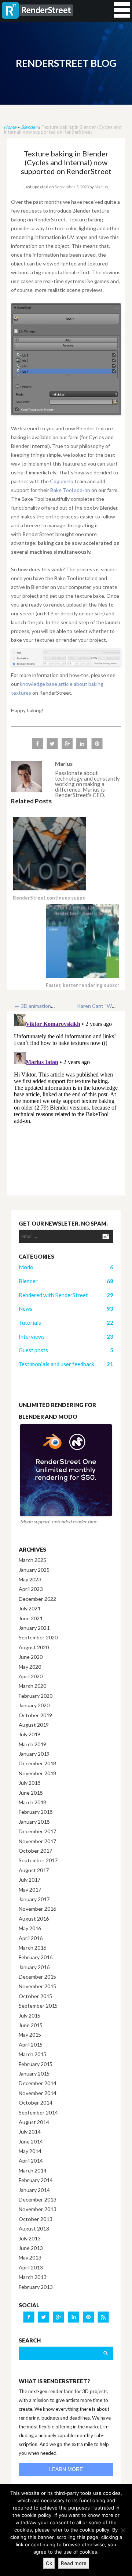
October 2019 (35, 1715)
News (25, 1309)
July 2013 (30, 2238)
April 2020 (31, 1676)
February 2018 (36, 1812)
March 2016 (32, 1948)
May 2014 (30, 2151)
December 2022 (37, 1599)
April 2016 (31, 1938)
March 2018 (32, 1802)
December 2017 (37, 1831)
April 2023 (31, 1589)
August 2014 (34, 2122)
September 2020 (38, 1637)
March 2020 (32, 1686)
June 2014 (31, 2141)
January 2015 (34, 2074)
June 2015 (31, 2025)
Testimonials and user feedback (56, 1364)
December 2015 (37, 1977)
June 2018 (31, 1793)
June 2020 (31, 1657)
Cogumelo (62, 481)
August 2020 (34, 1647)
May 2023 (30, 1579)
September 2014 (38, 2112)
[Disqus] (66, 1103)
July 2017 (30, 1880)
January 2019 (34, 1754)
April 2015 (31, 2045)
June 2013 (31, 2248)
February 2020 (36, 1696)
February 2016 (36, 1957)
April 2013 (31, 2267)
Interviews (32, 1336)
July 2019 (30, 1734)
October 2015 (35, 1996)
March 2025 (32, 1560)
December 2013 (37, 2199)
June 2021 (31, 1618)
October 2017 (35, 1851)
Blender (29, 127)
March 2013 (32, 2277)
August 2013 (34, 2228)
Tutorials (30, 1323)
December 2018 (37, 1763)
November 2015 (37, 1986)
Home (10, 127)
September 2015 (38, 2006)
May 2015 (30, 2035)
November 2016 (37, 1909)
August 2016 (34, 1919)
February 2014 (36, 2180)
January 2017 (34, 1899)
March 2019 (32, 1744)
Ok (49, 2563)
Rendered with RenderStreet (53, 1295)
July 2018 (30, 1783)
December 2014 (37, 2083)
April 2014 (31, 2161)
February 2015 (36, 2064)
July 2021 (30, 1608)
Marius (101, 187)
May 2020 (30, 1667)
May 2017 (30, 1890)
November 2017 (37, 1841)
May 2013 (30, 2257)
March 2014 (32, 2170)
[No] (123, 2530)
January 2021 (34, 1628)
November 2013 (37, 2209)
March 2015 (32, 2054)
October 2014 (35, 2103)
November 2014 (37, 2093)
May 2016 (30, 1928)
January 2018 (34, 1822)
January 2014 (34, 2190)
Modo (26, 1267)
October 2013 (35, 2219)
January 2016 (34, 1967)
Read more (74, 2563)
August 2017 (34, 1870)
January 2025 (34, 1570)
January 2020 (34, 1705)
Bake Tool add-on (70, 490)
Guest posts (33, 1350)
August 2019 (34, 1725)
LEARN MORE (66, 2469)
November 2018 (37, 1773)
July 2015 (30, 2016)
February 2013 (36, 2287)
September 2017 (38, 1860)
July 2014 (30, 2132)
